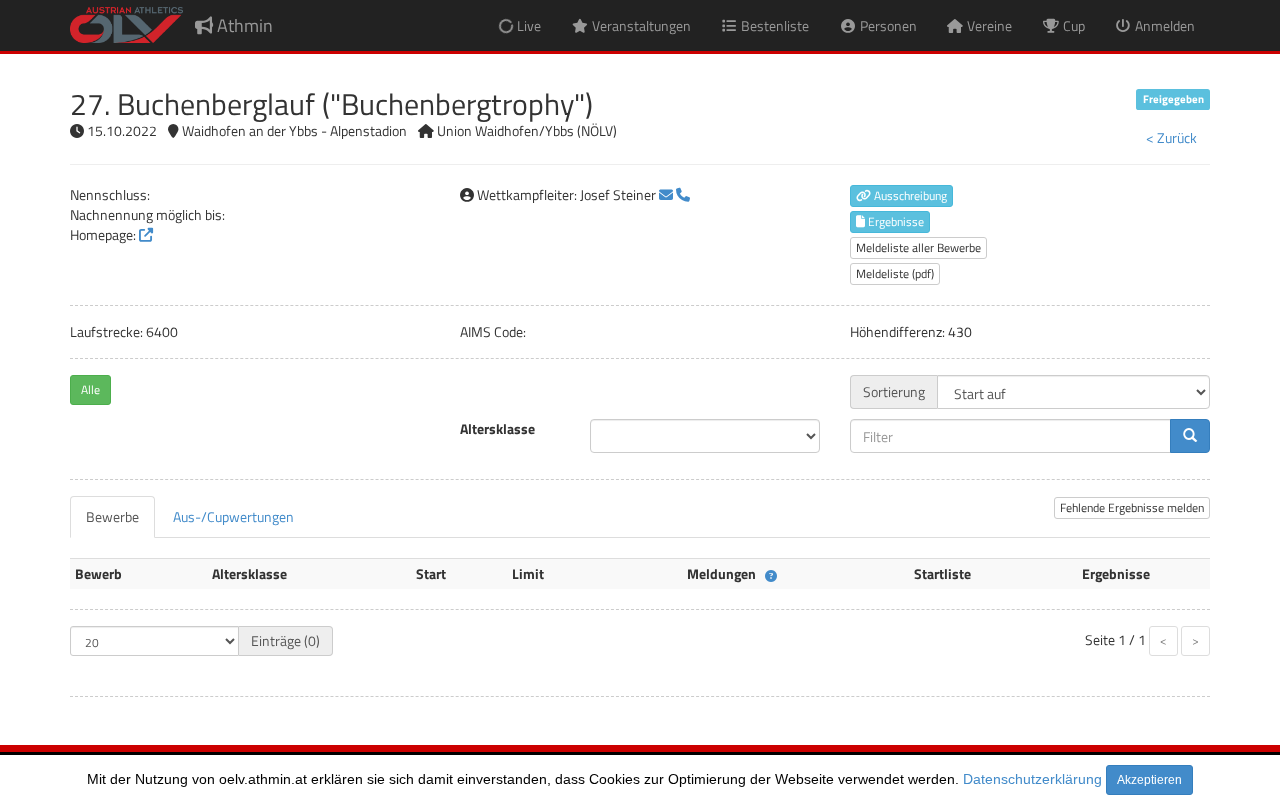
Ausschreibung (909, 195)
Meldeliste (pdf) (895, 273)
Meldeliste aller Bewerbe (918, 247)
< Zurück (1171, 137)
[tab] (112, 517)
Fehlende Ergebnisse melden (1132, 507)
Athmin (243, 25)
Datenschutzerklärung (1032, 779)
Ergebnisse (894, 221)
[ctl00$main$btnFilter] (1190, 436)
